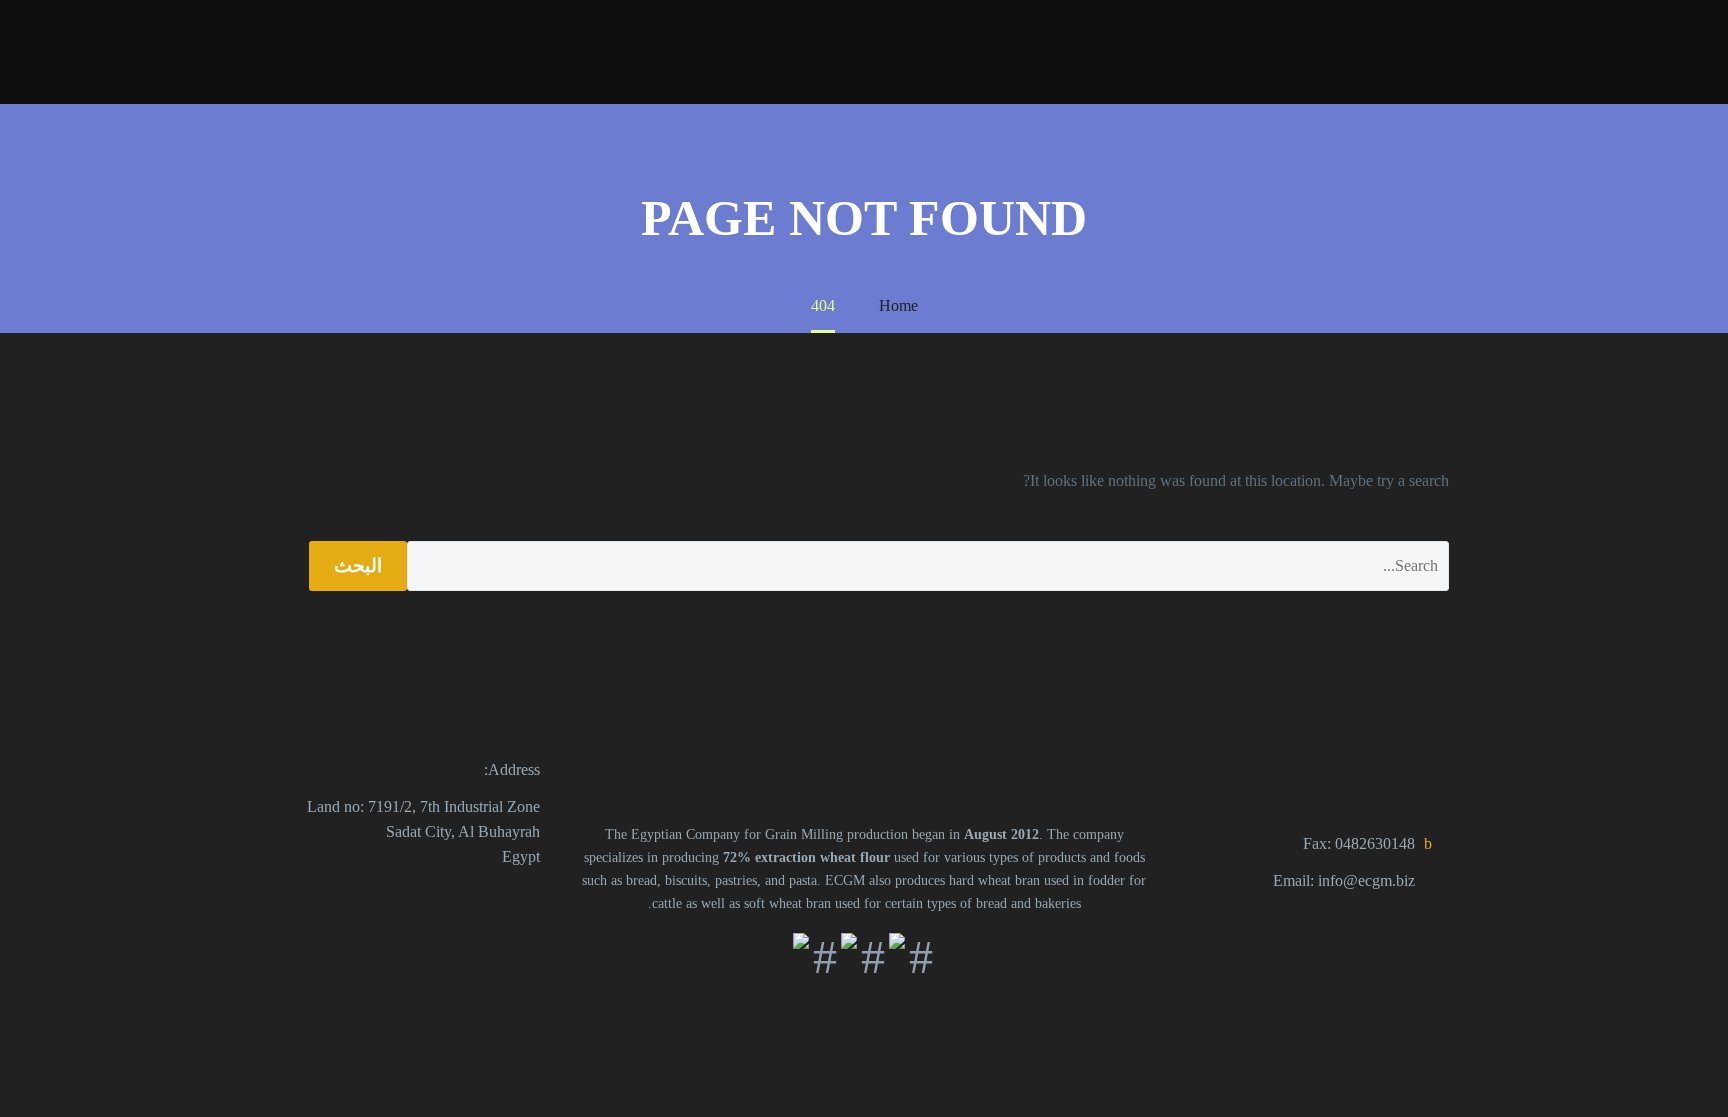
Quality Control (679, 50)
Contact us (412, 50)
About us (1307, 50)
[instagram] (440, 898)
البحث (358, 565)
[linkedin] (484, 898)
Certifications (537, 50)
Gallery (1211, 50)
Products (1412, 50)
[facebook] (528, 898)
